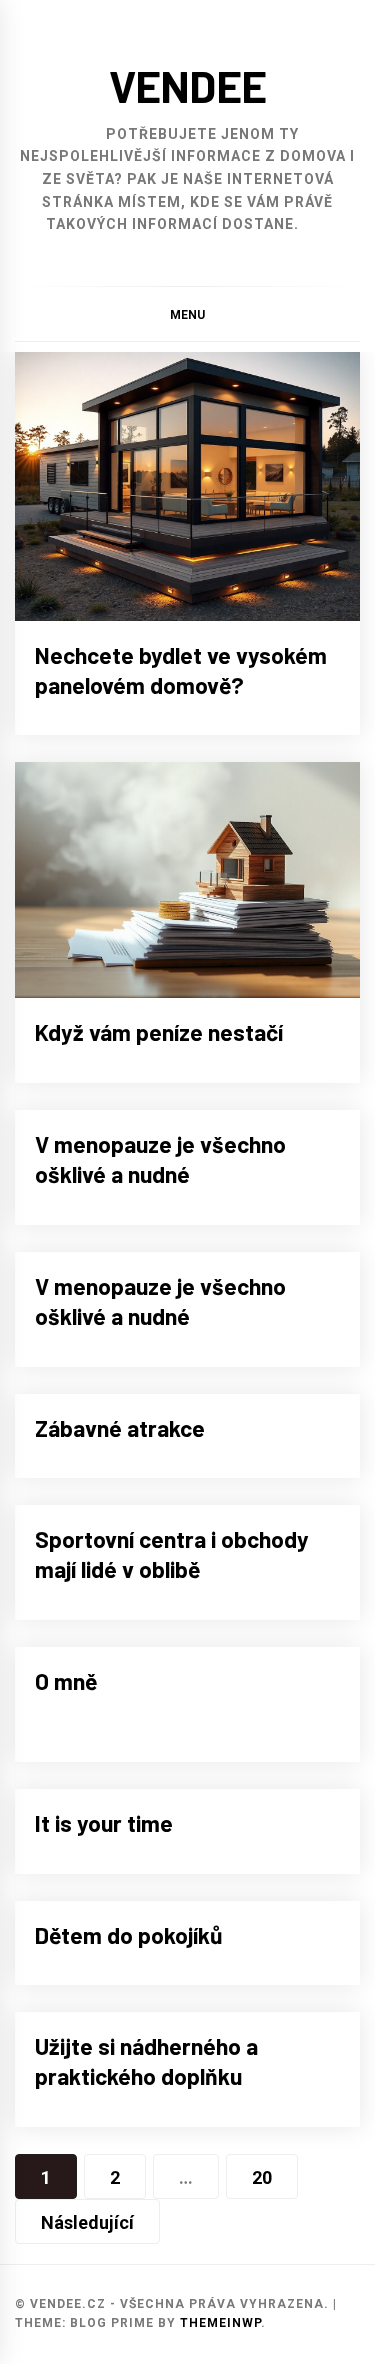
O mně (66, 1681)
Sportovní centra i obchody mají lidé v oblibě (172, 1554)
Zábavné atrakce (120, 1428)
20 (262, 2177)
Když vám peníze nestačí (159, 1032)
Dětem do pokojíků (129, 1935)
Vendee (187, 85)
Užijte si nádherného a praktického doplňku (146, 2061)
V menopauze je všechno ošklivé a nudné (160, 1159)
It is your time (104, 1823)
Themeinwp (220, 2323)
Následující (87, 2222)
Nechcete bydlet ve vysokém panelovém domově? (181, 670)
